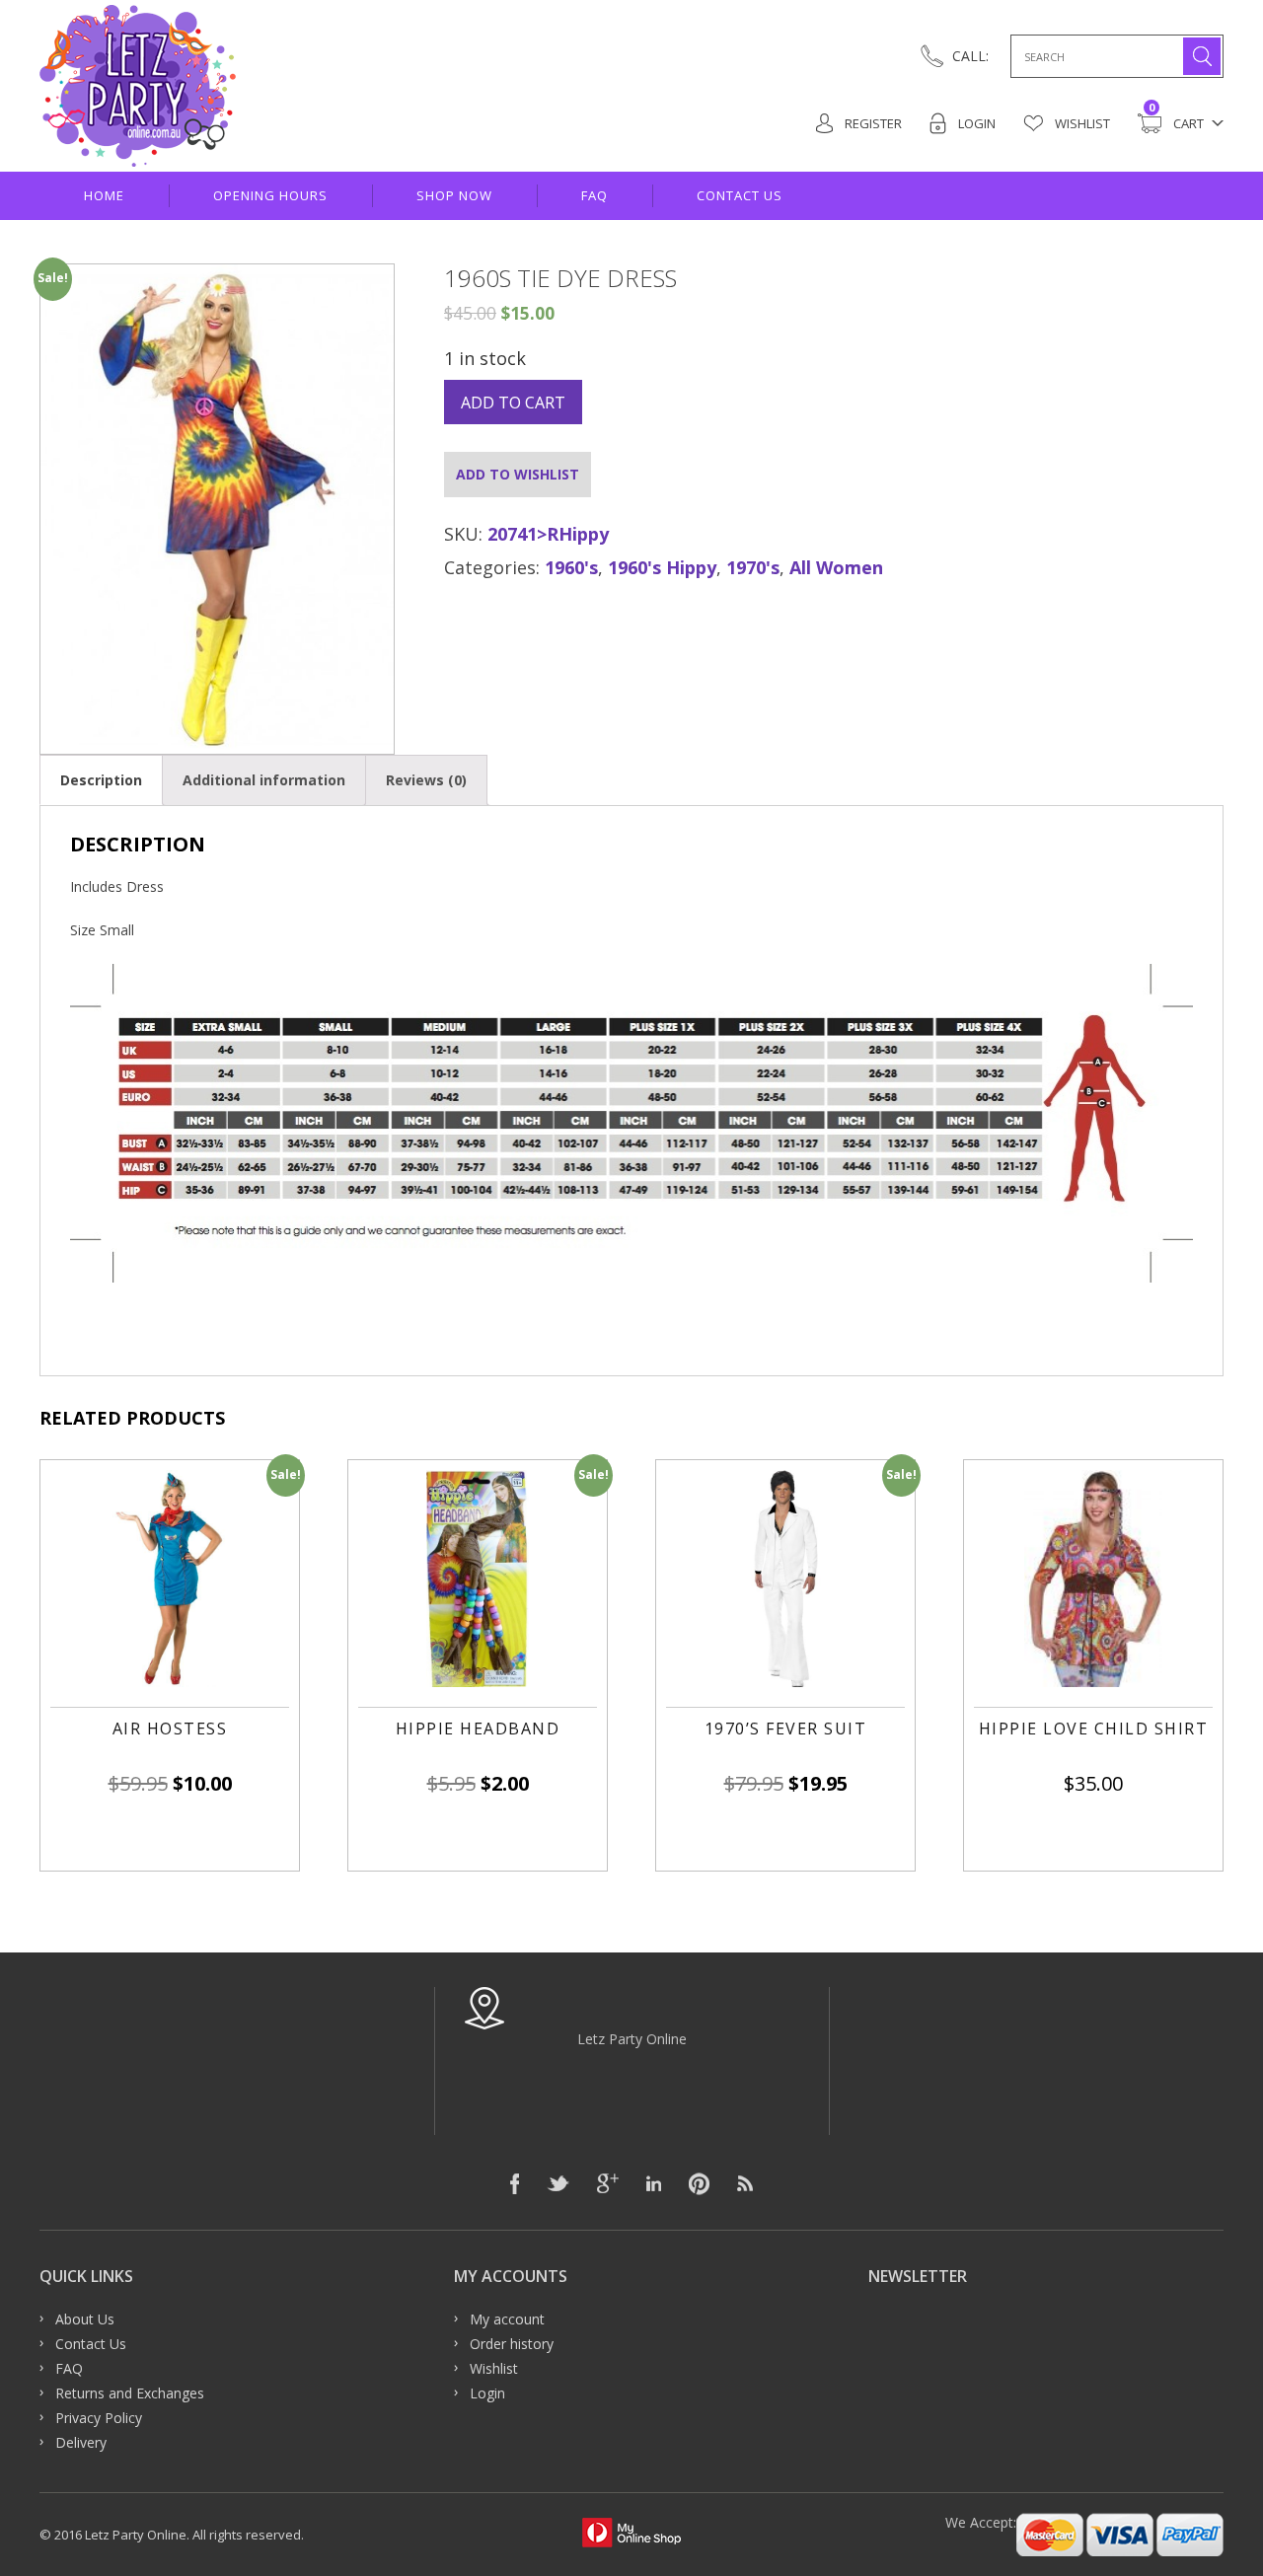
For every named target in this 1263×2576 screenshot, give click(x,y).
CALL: (970, 56)
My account (507, 2319)
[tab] (101, 780)
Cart (1176, 122)
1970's (753, 567)
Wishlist (1081, 123)
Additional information (264, 780)
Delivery (81, 2442)
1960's (571, 567)
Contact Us (740, 195)
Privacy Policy (99, 2418)
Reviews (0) (426, 780)
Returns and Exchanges (130, 2393)
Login (975, 123)
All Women (836, 567)
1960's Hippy (662, 567)
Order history (512, 2344)
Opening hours (270, 195)
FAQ (594, 195)
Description (101, 780)
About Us (85, 2319)
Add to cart (513, 403)
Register (872, 123)
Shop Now (454, 195)
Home (104, 195)
